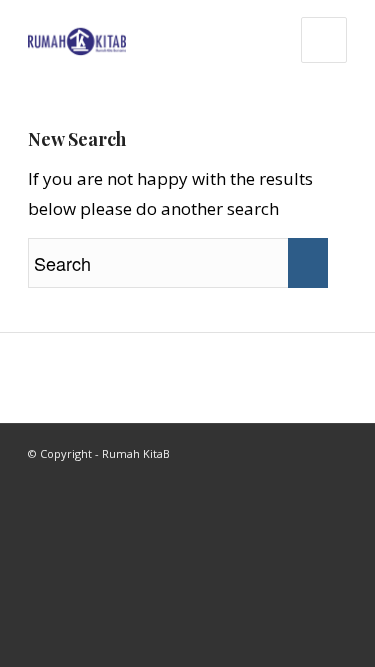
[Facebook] (302, 449)
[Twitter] (332, 449)
